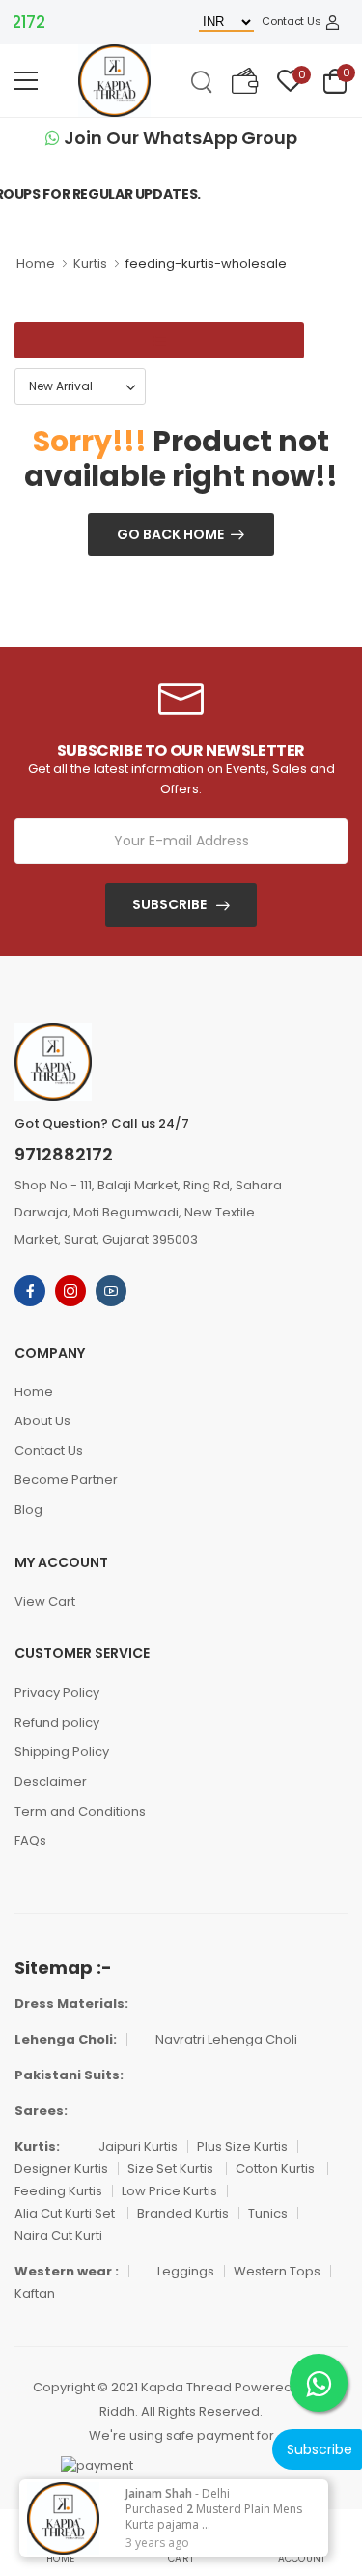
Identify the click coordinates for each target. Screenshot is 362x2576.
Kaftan (35, 2293)
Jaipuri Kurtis (138, 2147)
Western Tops (277, 2271)
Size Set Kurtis (172, 2169)
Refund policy (57, 1722)
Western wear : (67, 2271)
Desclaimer (51, 1781)
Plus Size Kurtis (242, 2147)
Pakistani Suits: (69, 2075)
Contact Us (291, 21)
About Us (42, 1421)
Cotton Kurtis (277, 2169)
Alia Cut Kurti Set (66, 2213)
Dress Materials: (71, 2004)
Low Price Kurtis (169, 2191)
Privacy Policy (57, 1692)
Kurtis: (37, 2147)
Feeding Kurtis (58, 2191)
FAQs (30, 1840)
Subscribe (169, 904)
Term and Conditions (80, 1811)
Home (36, 263)
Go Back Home (170, 534)
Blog (28, 1510)
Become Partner (66, 1480)
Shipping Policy (62, 1751)
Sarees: (41, 2111)
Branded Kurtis (183, 2213)
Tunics (268, 2213)
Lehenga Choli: (66, 2039)
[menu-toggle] (26, 81)
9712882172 (64, 1155)
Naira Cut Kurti (58, 2235)
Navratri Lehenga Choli (226, 2039)
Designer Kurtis (61, 2169)
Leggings (186, 2271)
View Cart (45, 1602)
